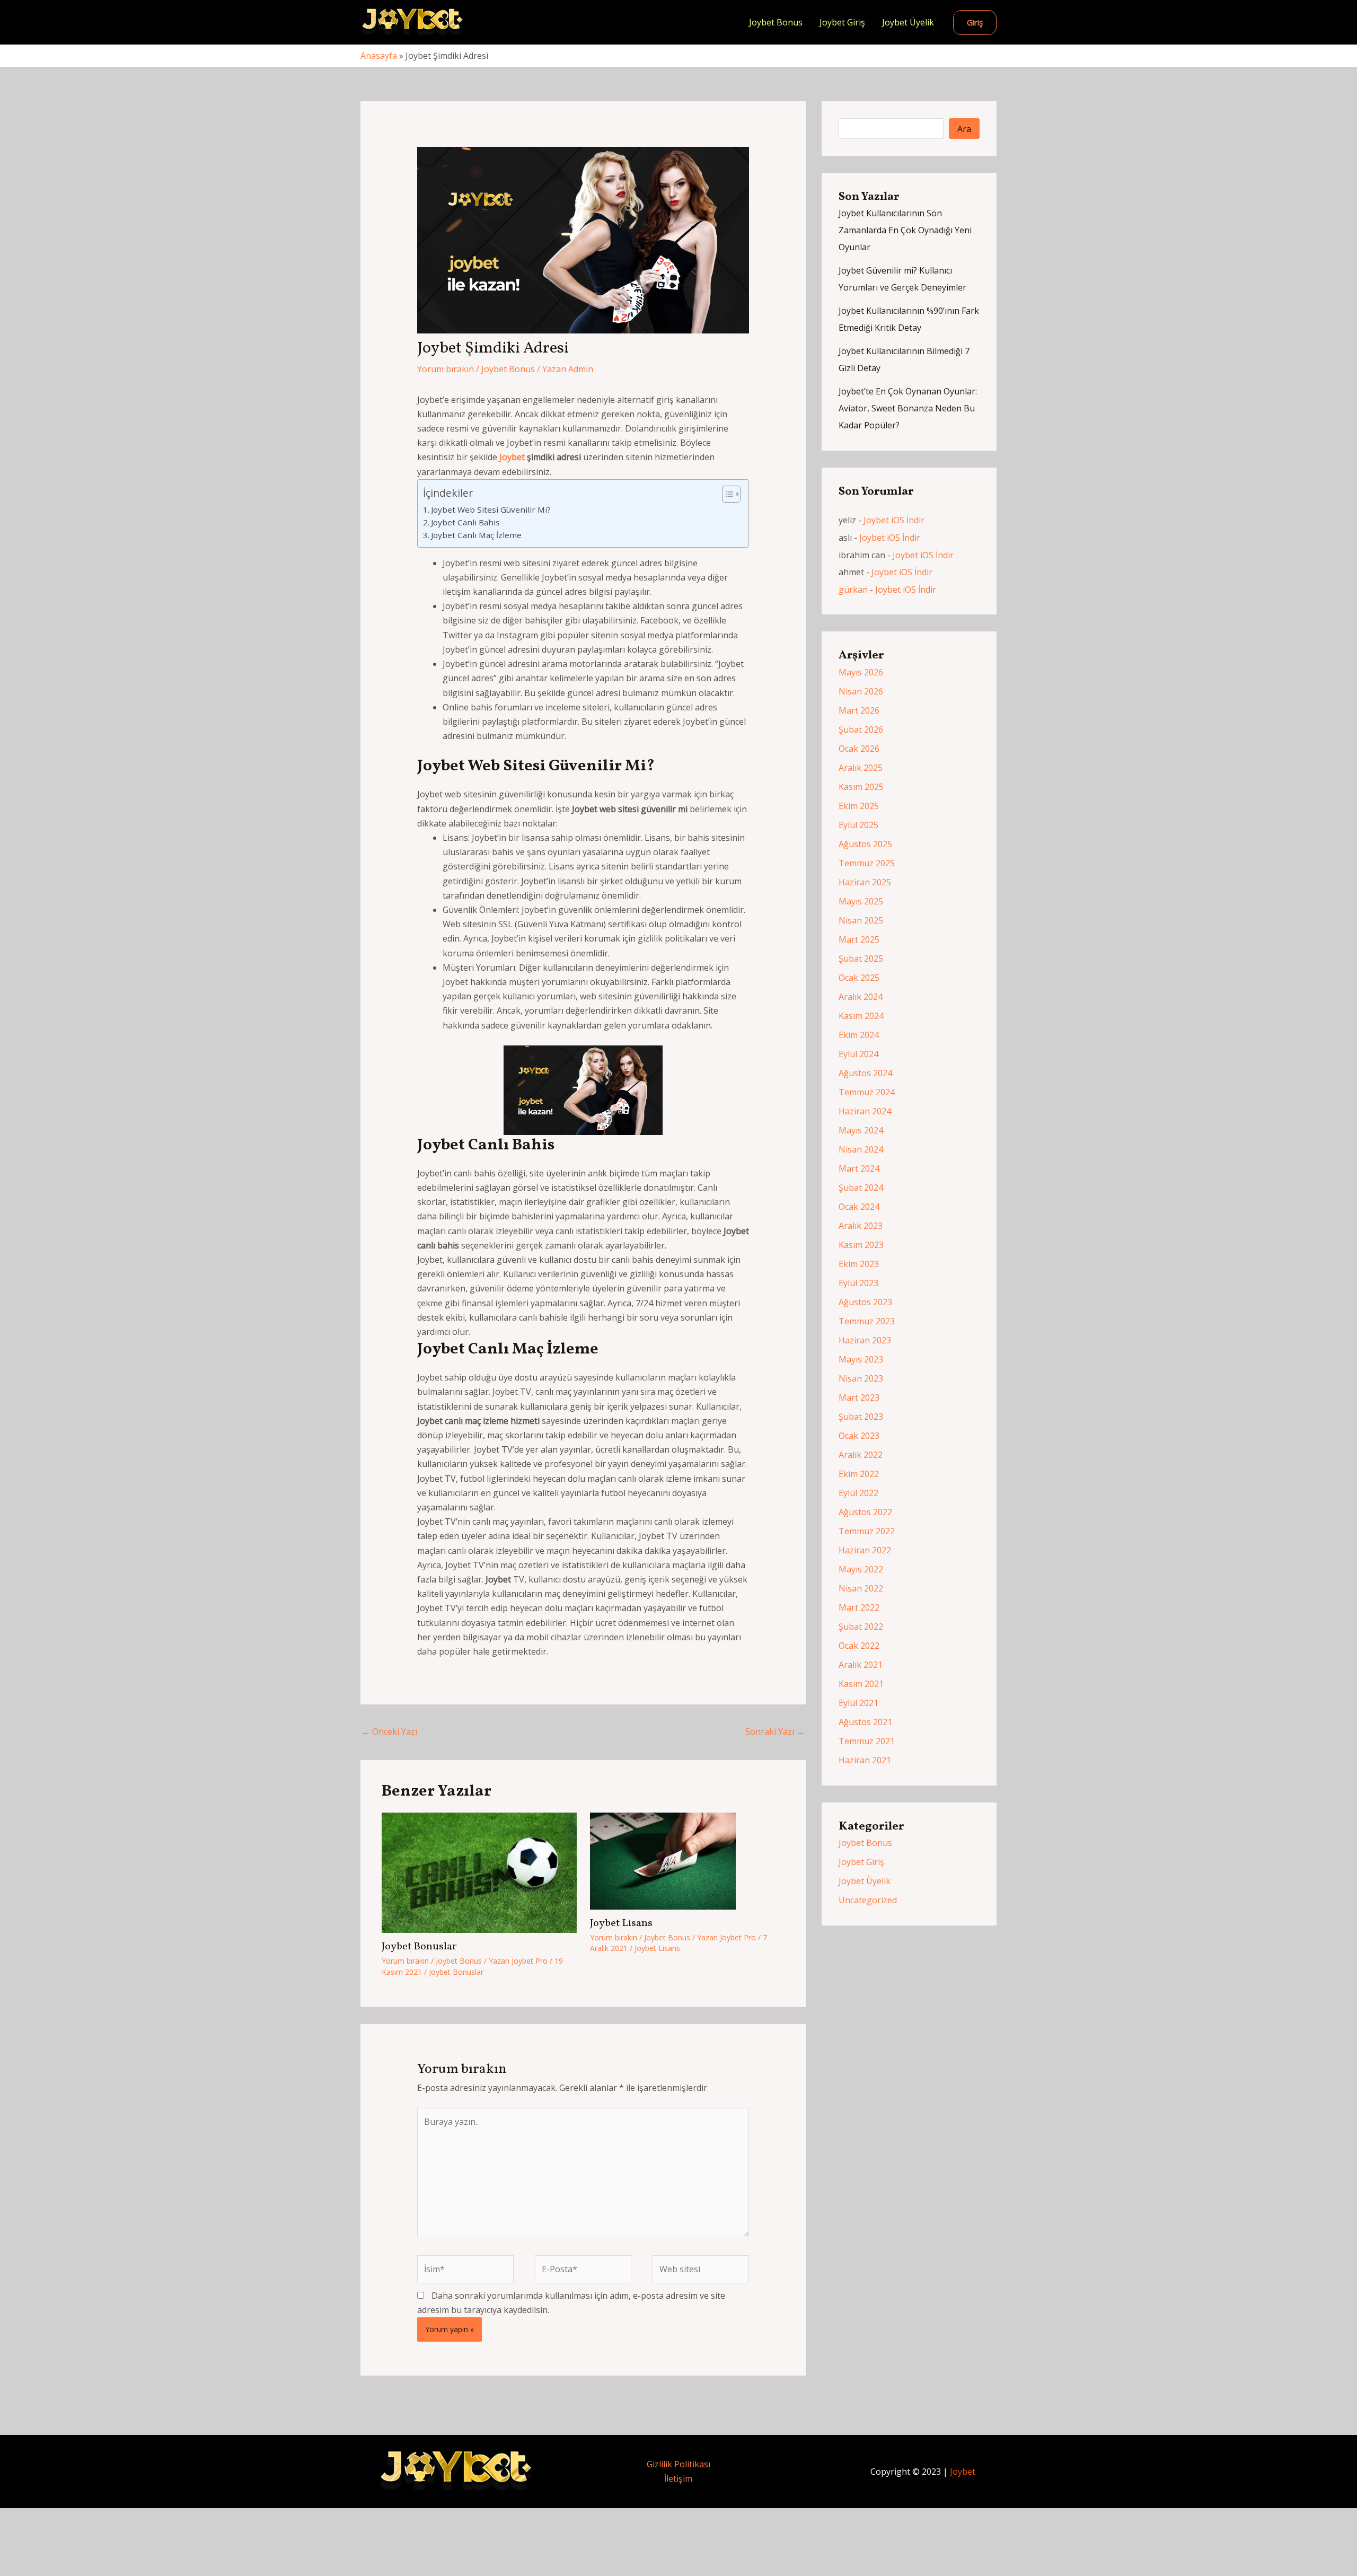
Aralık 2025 (861, 768)
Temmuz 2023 (867, 1321)
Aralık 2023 (861, 1226)
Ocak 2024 (859, 1207)
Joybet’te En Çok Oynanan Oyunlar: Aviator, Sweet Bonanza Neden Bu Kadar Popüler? (908, 408)
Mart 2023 (859, 1397)
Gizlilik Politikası (678, 2464)
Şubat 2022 (861, 1627)
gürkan (853, 590)
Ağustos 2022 (865, 1512)
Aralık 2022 (861, 1455)
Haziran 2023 (865, 1340)
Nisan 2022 (861, 1588)
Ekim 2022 (859, 1474)
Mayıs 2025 (861, 901)
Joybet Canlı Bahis (465, 522)
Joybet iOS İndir (894, 520)
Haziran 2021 (865, 1760)
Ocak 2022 (859, 1646)
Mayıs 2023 (861, 1359)
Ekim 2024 (859, 1035)
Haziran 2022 (865, 1550)
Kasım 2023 (861, 1245)
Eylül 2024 (858, 1054)
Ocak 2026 (859, 749)
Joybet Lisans (621, 1923)
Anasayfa (379, 56)
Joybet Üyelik (908, 22)
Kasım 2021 (861, 1684)
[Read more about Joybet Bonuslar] (479, 1872)
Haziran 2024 (865, 1111)
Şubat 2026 (861, 729)
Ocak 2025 (859, 978)
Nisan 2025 (861, 920)
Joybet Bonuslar (419, 1947)
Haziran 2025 (865, 882)
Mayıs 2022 (861, 1569)
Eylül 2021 (858, 1703)
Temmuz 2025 (867, 863)
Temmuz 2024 (867, 1092)
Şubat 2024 (861, 1188)
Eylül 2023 (858, 1283)
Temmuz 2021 (867, 1741)
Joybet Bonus (776, 22)
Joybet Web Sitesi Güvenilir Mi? (491, 509)
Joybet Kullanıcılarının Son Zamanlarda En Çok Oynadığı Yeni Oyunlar (905, 230)
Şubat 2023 (861, 1417)
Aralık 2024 (861, 997)
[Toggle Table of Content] (726, 494)
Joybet (512, 457)
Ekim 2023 (859, 1264)
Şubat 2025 (861, 959)
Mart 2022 (859, 1607)
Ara (964, 129)
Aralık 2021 (861, 1665)
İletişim (678, 2478)
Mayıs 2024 (861, 1130)
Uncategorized (868, 1900)
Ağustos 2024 (865, 1073)
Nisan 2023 (861, 1378)
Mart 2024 (859, 1168)
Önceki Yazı (389, 1731)
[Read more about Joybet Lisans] (663, 1860)
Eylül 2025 (858, 825)
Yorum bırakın (446, 369)
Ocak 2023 (859, 1436)
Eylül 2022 (858, 1493)
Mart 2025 (859, 939)
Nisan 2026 (861, 691)
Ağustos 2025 (865, 844)
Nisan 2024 (861, 1149)
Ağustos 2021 (865, 1722)
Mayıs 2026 (861, 672)
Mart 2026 (859, 710)
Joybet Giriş (842, 22)
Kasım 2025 (861, 787)
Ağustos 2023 (865, 1302)
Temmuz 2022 (867, 1531)
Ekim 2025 (859, 806)
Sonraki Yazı (775, 1731)
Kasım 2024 (861, 1016)
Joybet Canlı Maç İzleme (476, 535)
